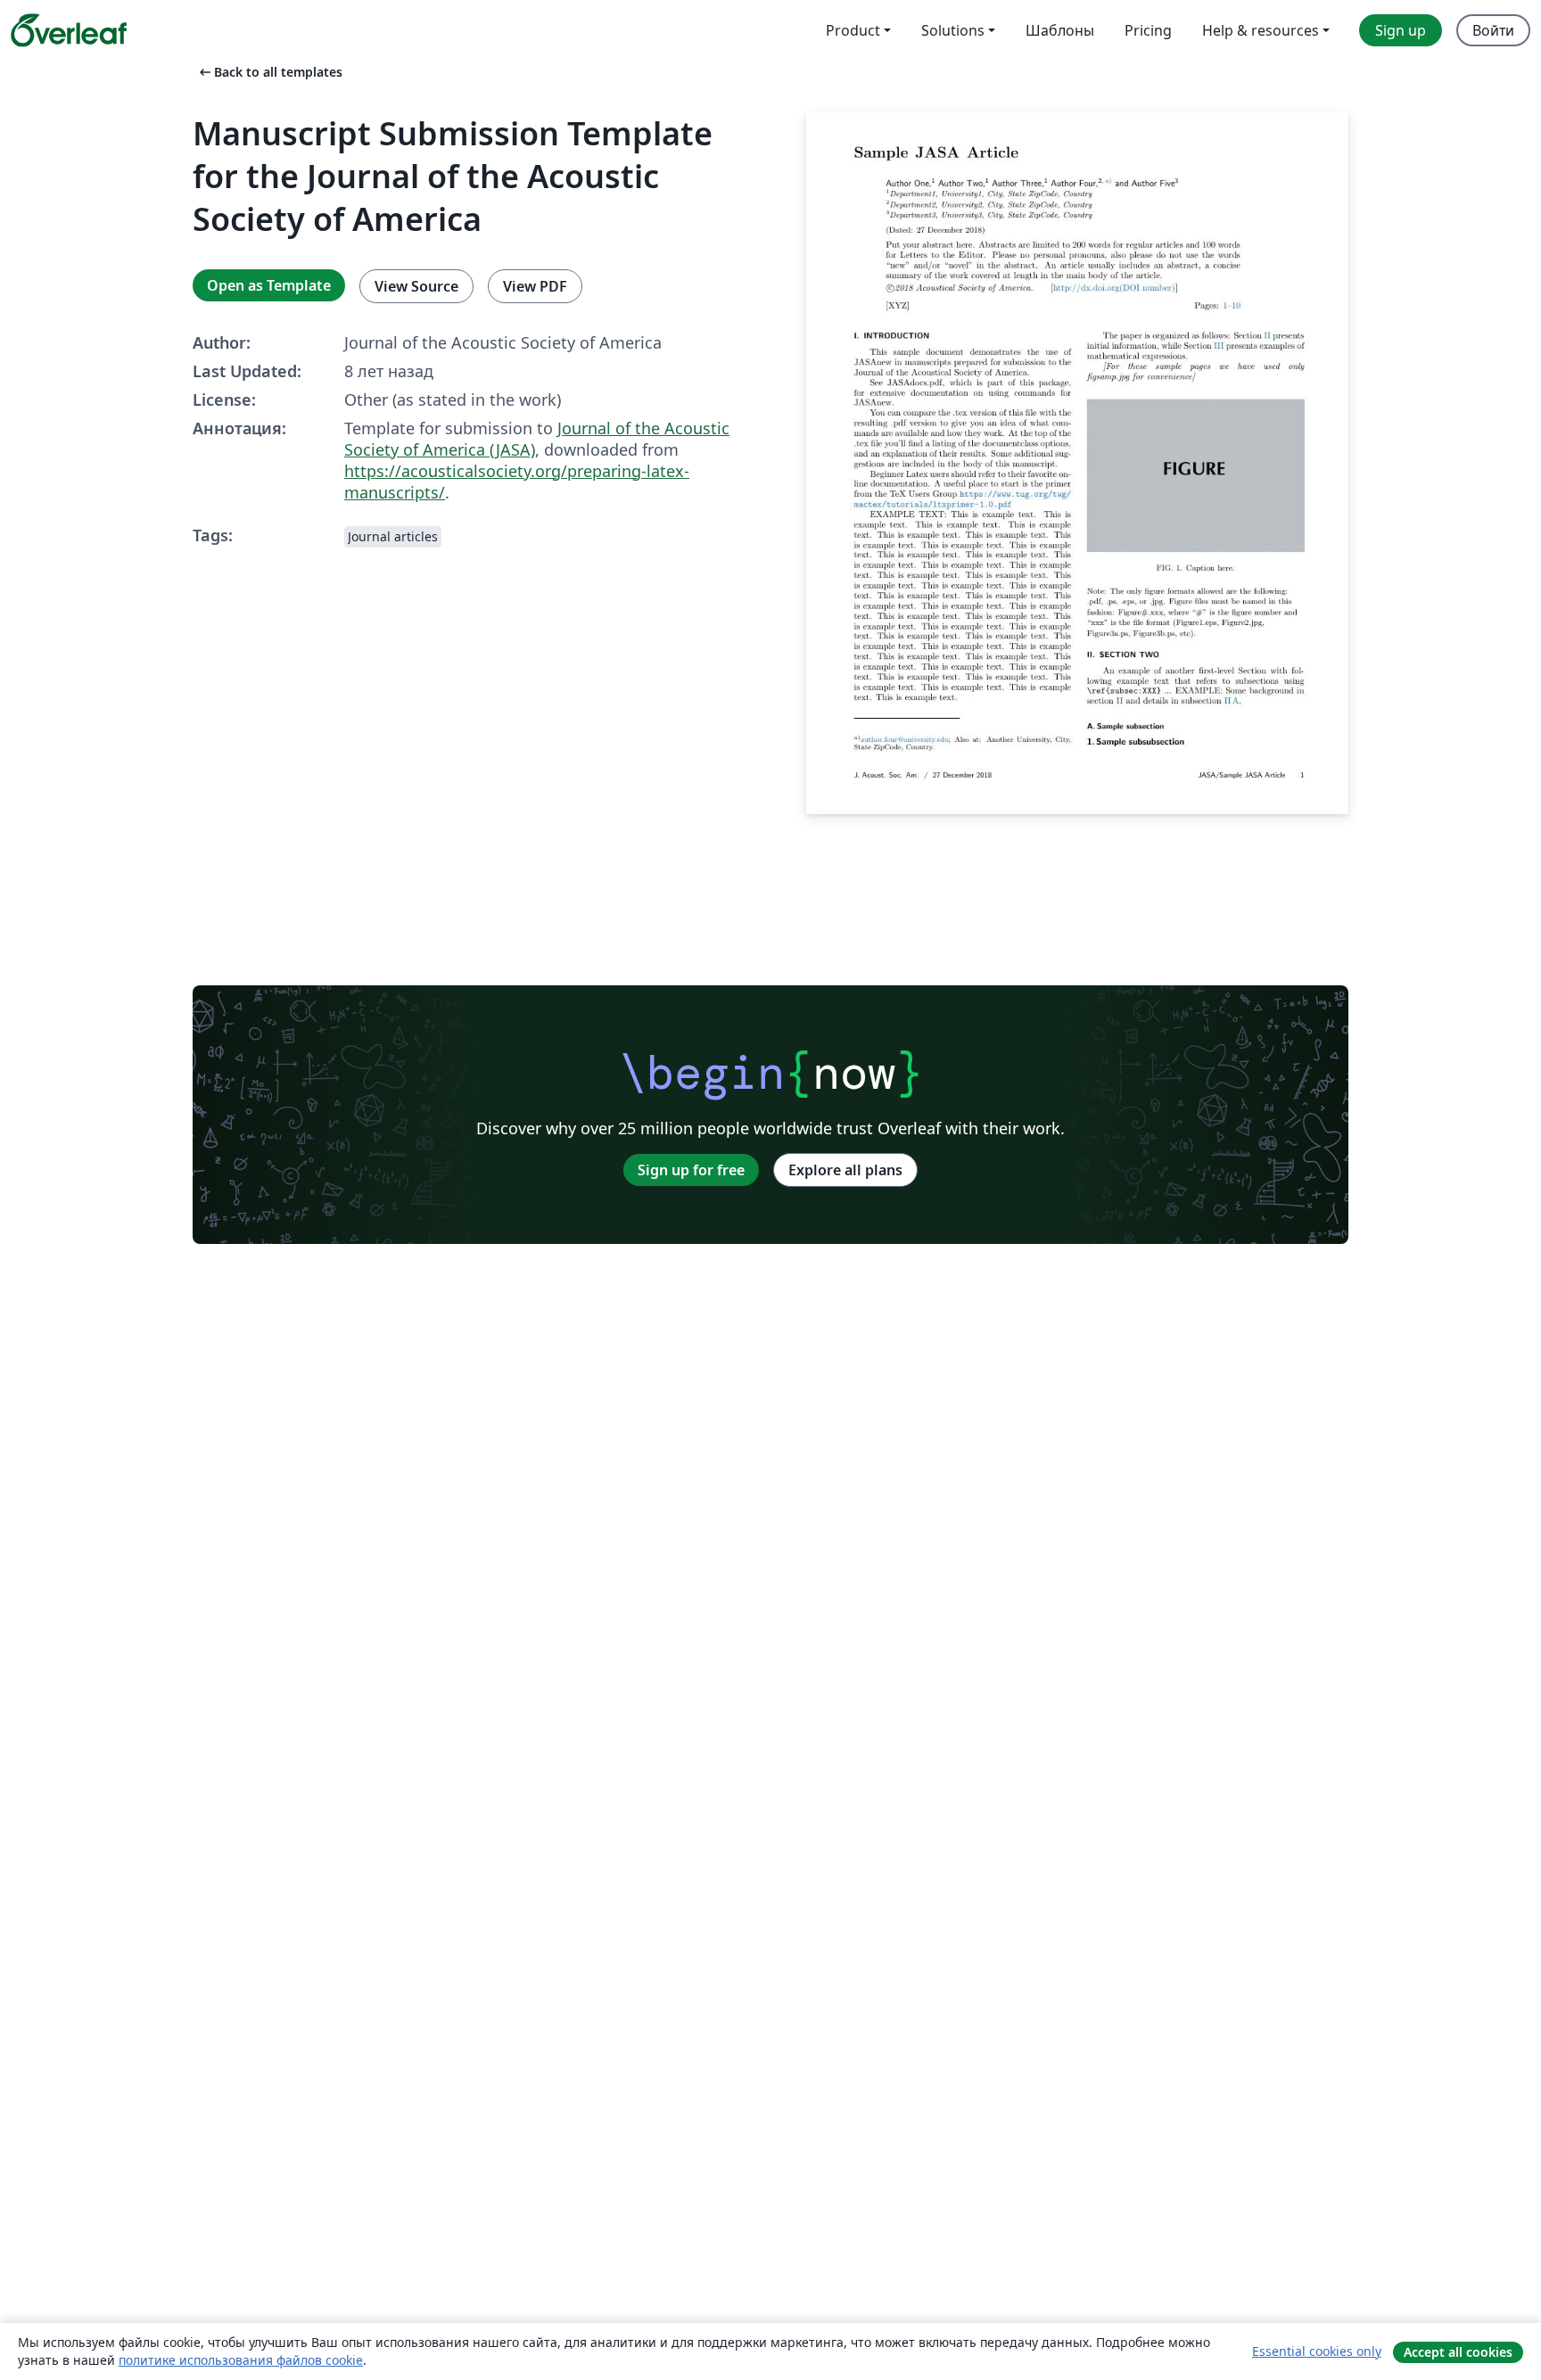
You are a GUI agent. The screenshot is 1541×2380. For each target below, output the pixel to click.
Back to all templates (269, 72)
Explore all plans (845, 1170)
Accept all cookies (1458, 2352)
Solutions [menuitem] (953, 30)
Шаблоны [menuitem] (1060, 30)
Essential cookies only (1317, 2351)
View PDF (535, 286)
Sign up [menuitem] (1401, 30)
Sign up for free (691, 1170)
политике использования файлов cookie (241, 2360)
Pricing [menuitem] (1148, 30)
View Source (416, 286)
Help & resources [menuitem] (1261, 30)
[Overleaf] (69, 30)
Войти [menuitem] (1493, 30)
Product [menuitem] (853, 30)
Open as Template (269, 285)
